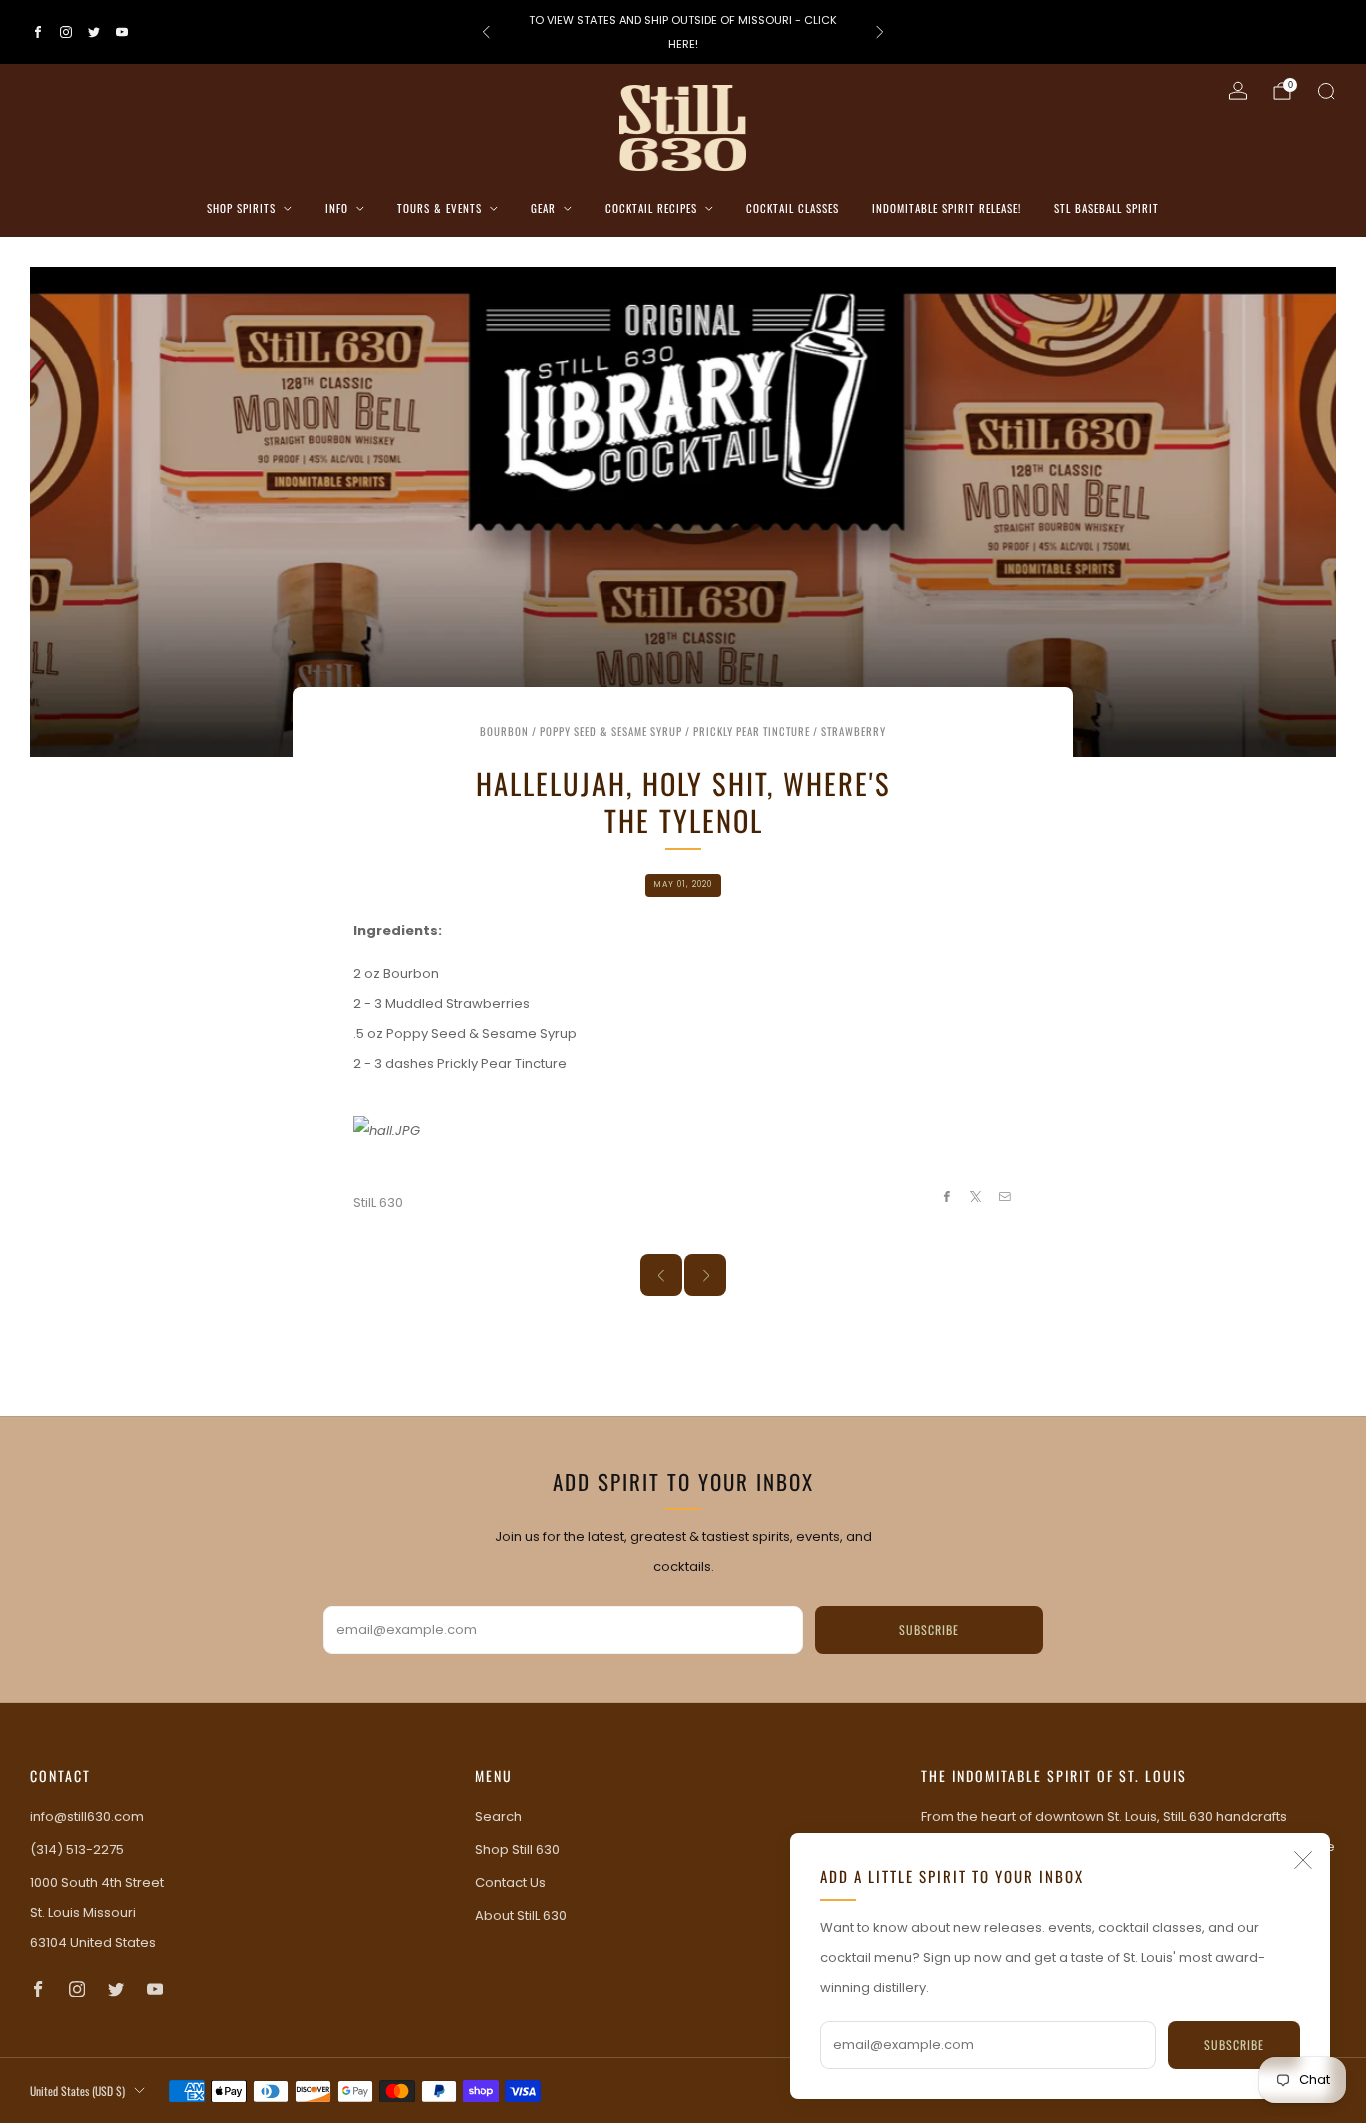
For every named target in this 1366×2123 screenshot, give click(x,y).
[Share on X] (976, 1196)
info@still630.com (87, 1816)
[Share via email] (1005, 1196)
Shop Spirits (241, 208)
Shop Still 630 (517, 1849)
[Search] (1326, 91)
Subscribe (1234, 2044)
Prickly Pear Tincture (751, 731)
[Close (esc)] (1303, 1860)
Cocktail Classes (792, 208)
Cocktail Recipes (651, 208)
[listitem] (683, 32)
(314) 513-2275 (77, 1849)
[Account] (1238, 91)
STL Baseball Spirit (1106, 208)
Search (498, 1816)
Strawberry (853, 731)
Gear (543, 208)
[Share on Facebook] (946, 1196)
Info (336, 208)
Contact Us (510, 1882)
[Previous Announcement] (486, 32)
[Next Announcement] (880, 32)
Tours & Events (439, 208)
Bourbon (504, 731)
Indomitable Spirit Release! (946, 208)
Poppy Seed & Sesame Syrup (611, 731)
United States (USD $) (77, 2090)
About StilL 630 (521, 1915)
